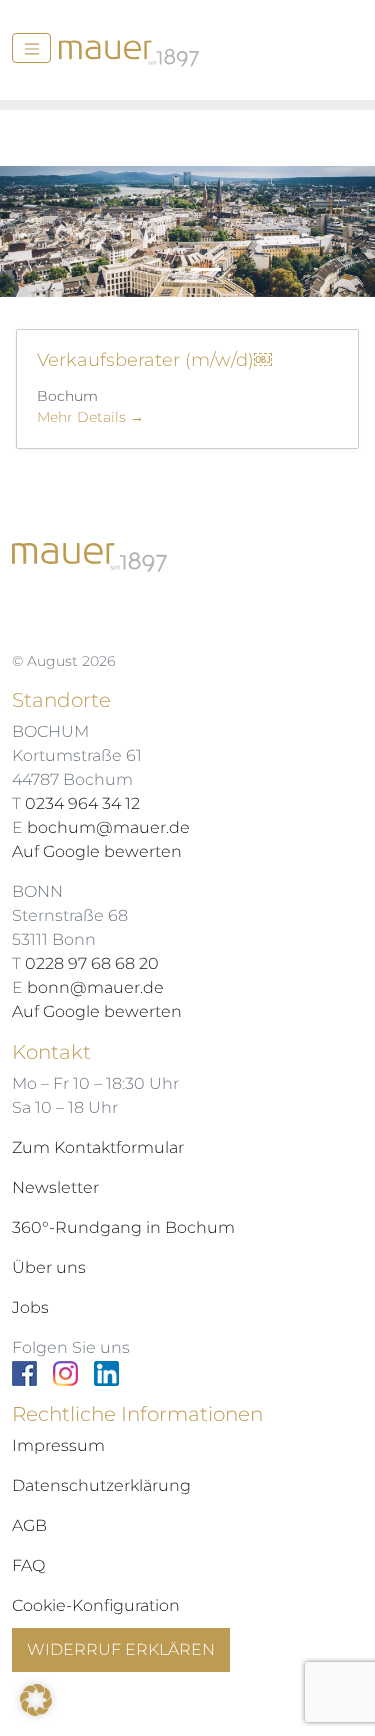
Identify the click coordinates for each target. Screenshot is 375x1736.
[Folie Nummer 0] (170, 269)
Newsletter (55, 1187)
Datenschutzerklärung (101, 1485)
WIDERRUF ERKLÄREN (121, 1649)
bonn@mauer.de (95, 987)
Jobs (30, 1307)
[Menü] (31, 48)
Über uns (49, 1267)
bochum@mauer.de (108, 827)
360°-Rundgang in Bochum (123, 1227)
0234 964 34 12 (82, 803)
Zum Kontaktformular (98, 1147)
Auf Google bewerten (97, 851)
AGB (29, 1525)
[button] (36, 1700)
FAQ (28, 1565)
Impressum (58, 1445)
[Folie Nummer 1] (206, 269)
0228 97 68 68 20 (92, 963)
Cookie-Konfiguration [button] (96, 1605)
